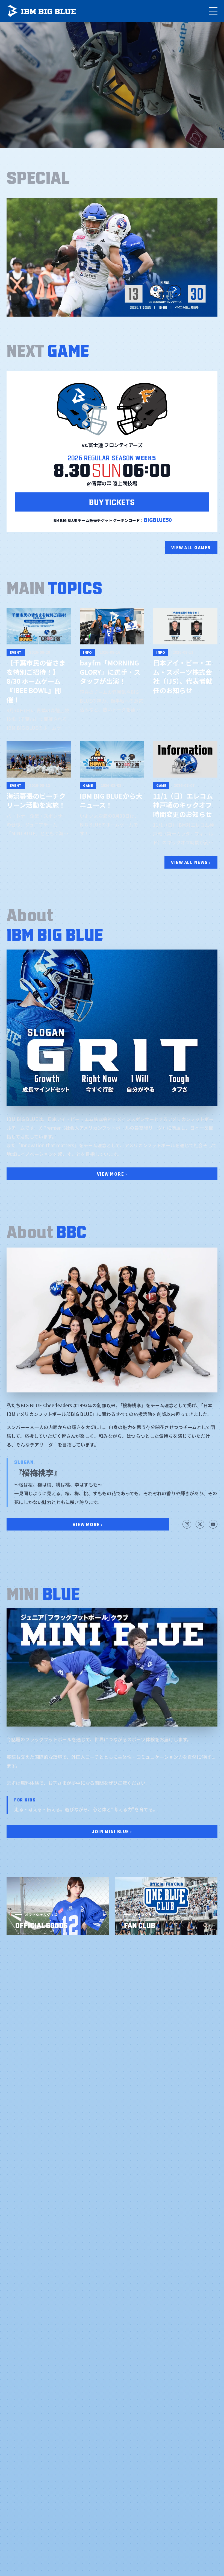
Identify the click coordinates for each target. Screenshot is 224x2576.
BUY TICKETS (112, 501)
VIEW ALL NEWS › (191, 862)
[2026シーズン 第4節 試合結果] (112, 257)
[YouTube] (213, 1524)
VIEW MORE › (112, 1174)
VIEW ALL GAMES (191, 547)
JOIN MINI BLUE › (112, 1831)
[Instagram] (187, 1524)
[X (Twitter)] (200, 1524)
